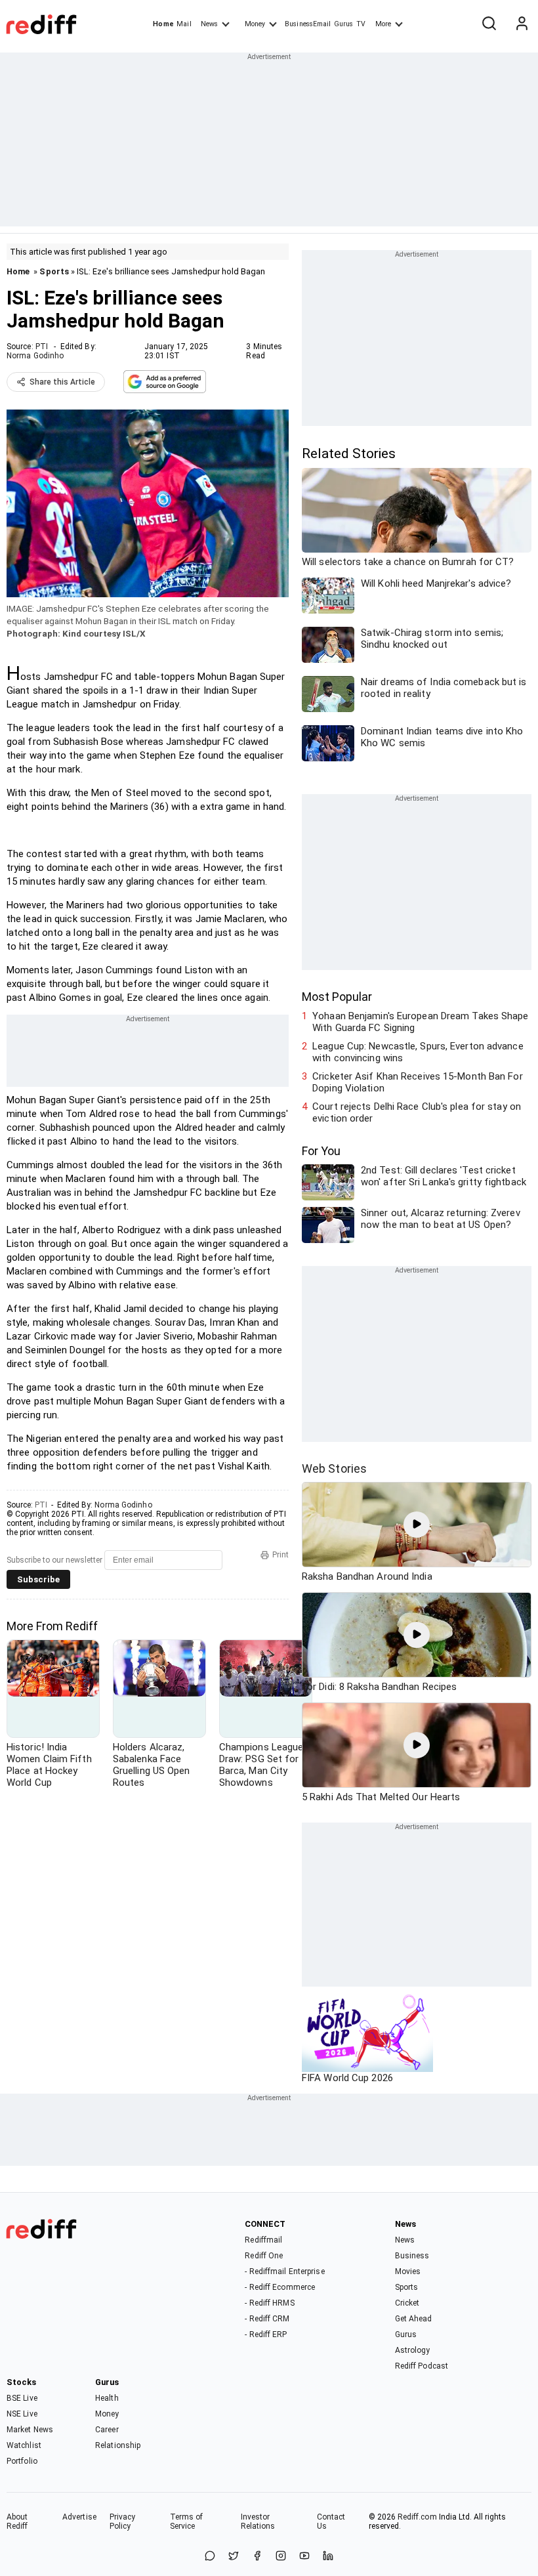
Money (255, 24)
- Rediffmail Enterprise (284, 2271)
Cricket (407, 2303)
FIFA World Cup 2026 (347, 2078)
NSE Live (22, 2414)
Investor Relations (258, 2522)
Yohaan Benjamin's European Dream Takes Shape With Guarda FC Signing (420, 1022)
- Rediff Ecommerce (280, 2287)
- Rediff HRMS (269, 2303)
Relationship (118, 2445)
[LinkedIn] (328, 2557)
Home (163, 24)
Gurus (344, 24)
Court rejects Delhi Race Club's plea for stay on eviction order (417, 1112)
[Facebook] (257, 2557)
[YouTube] (304, 2557)
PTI (42, 347)
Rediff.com (417, 2517)
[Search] (489, 24)
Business (412, 2256)
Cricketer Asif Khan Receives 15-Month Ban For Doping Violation (418, 1082)
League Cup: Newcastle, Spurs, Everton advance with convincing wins (418, 1052)
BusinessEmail (308, 24)
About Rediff (17, 2522)
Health (107, 2398)
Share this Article (62, 382)
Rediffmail (263, 2240)
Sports (54, 271)
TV (361, 24)
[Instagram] (281, 2557)
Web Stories (334, 1468)
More (383, 24)
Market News (30, 2430)
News (209, 24)
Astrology (413, 2350)
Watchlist (24, 2445)
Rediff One (264, 2256)
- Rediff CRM (267, 2319)
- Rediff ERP (266, 2334)
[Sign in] (522, 24)
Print (280, 1555)
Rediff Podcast (422, 2366)
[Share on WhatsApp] (210, 2557)
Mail (184, 24)
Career (107, 2430)
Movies (408, 2271)
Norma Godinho (35, 356)
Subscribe (38, 1579)
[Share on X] (234, 2557)
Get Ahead (414, 2319)
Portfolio (22, 2461)
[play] (417, 1525)
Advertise (79, 2517)
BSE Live (22, 2398)
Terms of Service (187, 2522)
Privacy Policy (123, 2522)
